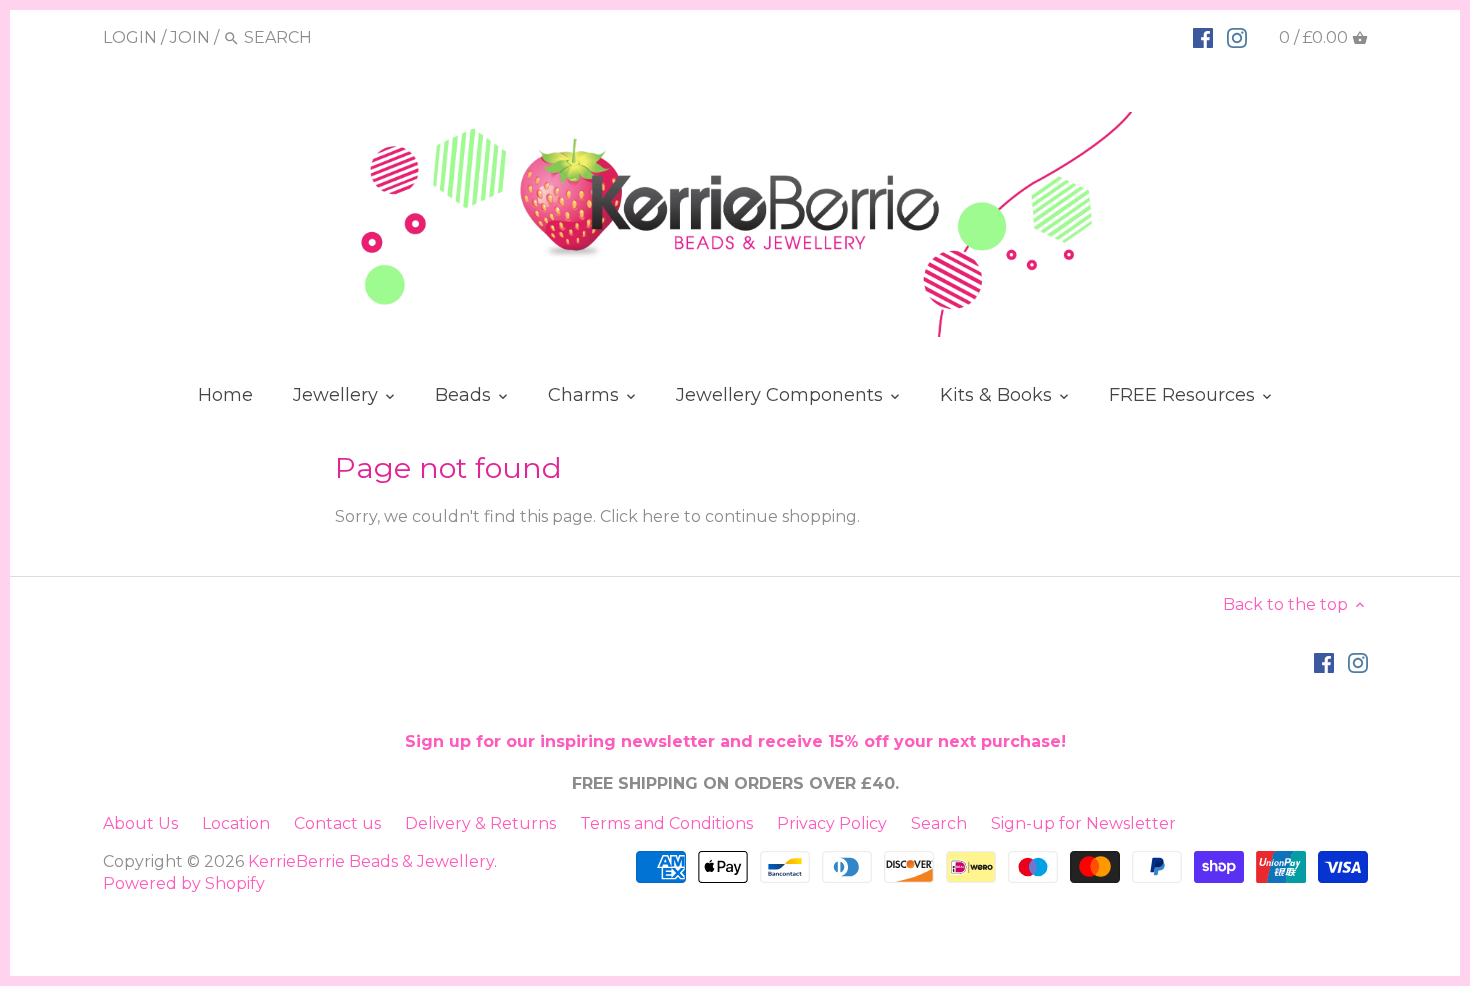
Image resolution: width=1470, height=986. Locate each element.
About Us (140, 823)
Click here (640, 516)
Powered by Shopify (184, 883)
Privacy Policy (832, 823)
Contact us (337, 823)
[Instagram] (1237, 37)
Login (130, 37)
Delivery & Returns (480, 823)
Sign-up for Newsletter (1083, 823)
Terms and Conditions (666, 823)
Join (190, 37)
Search (939, 823)
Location (236, 823)
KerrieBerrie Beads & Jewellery (371, 861)
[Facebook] (1203, 37)
